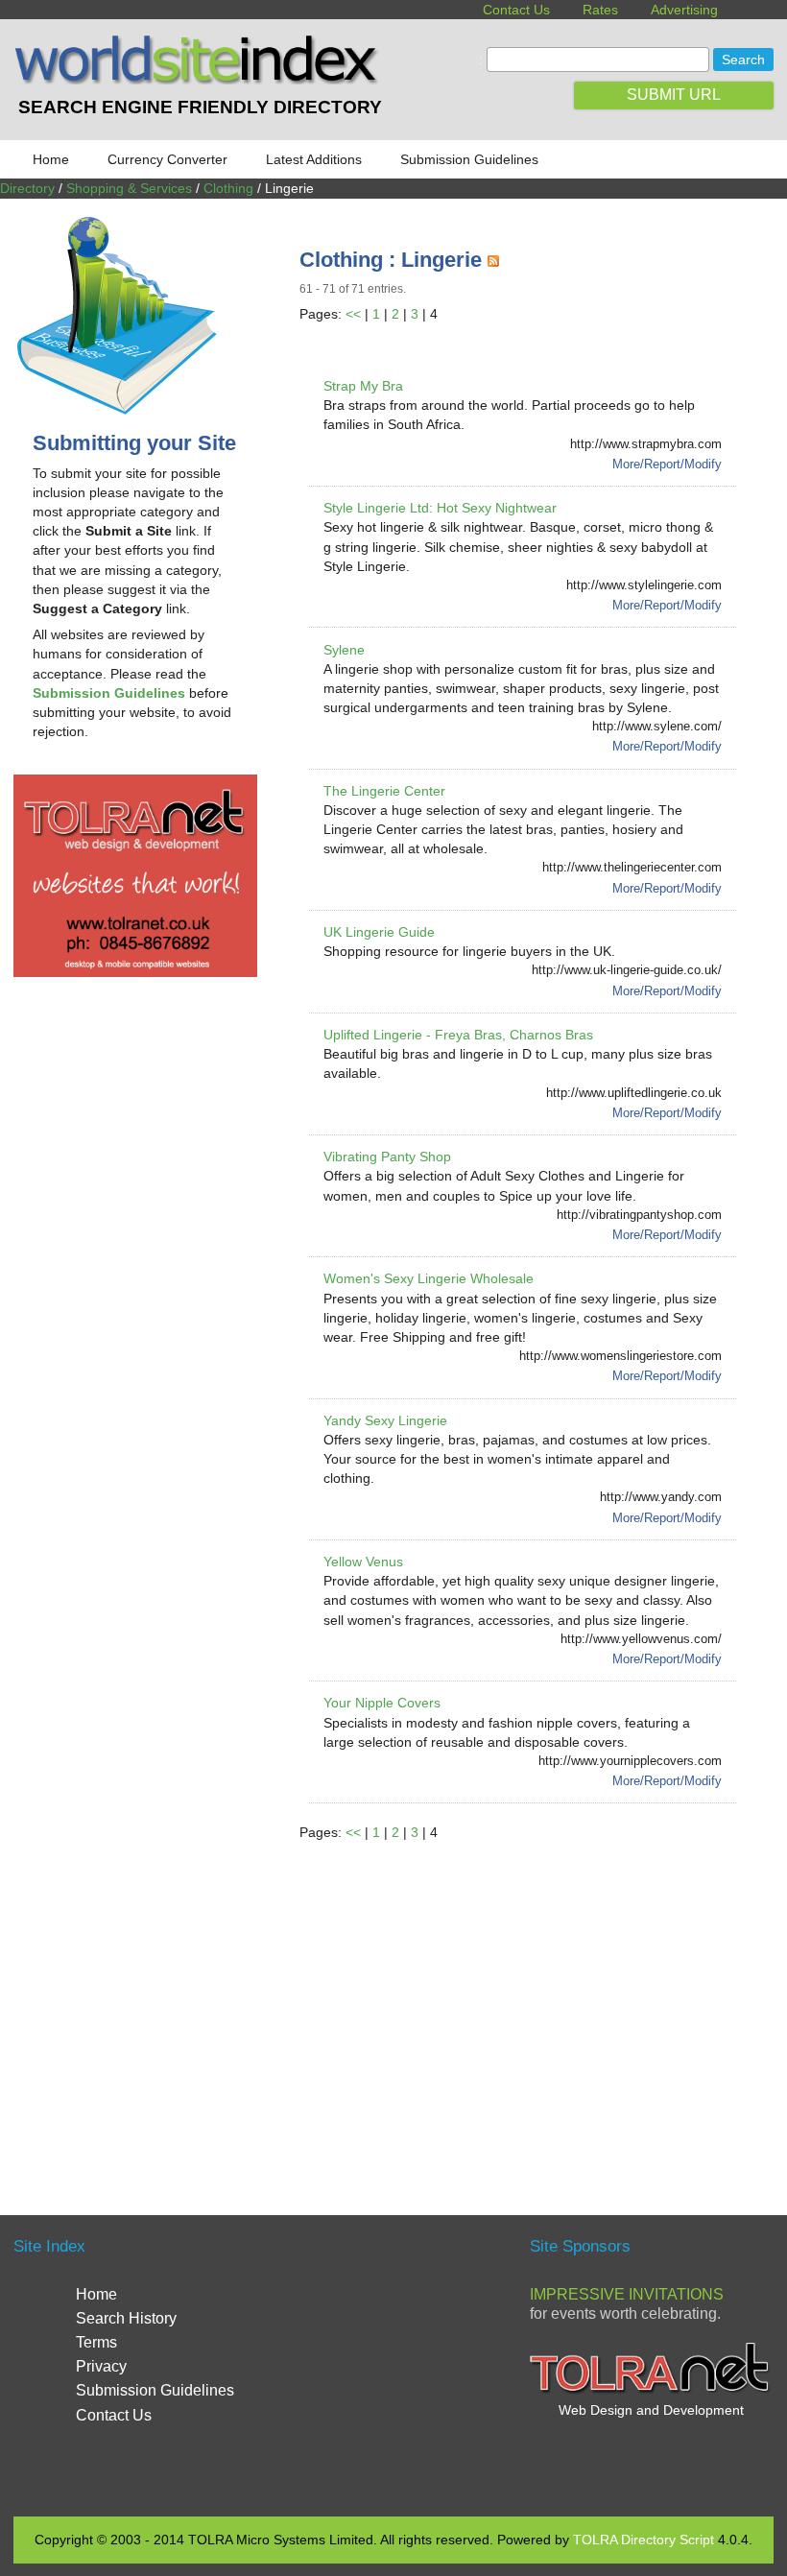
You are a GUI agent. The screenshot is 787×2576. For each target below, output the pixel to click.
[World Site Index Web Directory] (200, 80)
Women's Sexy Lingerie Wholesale (429, 1278)
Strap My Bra (363, 386)
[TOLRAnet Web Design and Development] (651, 2391)
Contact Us (516, 10)
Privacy (101, 2366)
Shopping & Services (129, 188)
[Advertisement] (543, 2006)
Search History (126, 2318)
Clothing (228, 188)
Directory (27, 188)
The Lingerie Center (384, 791)
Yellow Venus (363, 1562)
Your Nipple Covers (382, 1703)
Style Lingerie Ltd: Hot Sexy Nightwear (440, 508)
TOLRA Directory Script (644, 2540)
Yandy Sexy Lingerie (385, 1420)
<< (353, 314)
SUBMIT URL (674, 95)
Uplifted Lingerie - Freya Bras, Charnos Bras (458, 1035)
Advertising (684, 10)
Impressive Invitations (627, 2294)
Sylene (344, 650)
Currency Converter (167, 159)
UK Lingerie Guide (379, 932)
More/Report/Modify (667, 464)
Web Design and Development (651, 2410)
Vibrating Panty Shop (387, 1157)
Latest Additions (314, 159)
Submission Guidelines (469, 159)
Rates (600, 10)
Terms (96, 2342)
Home (51, 159)
